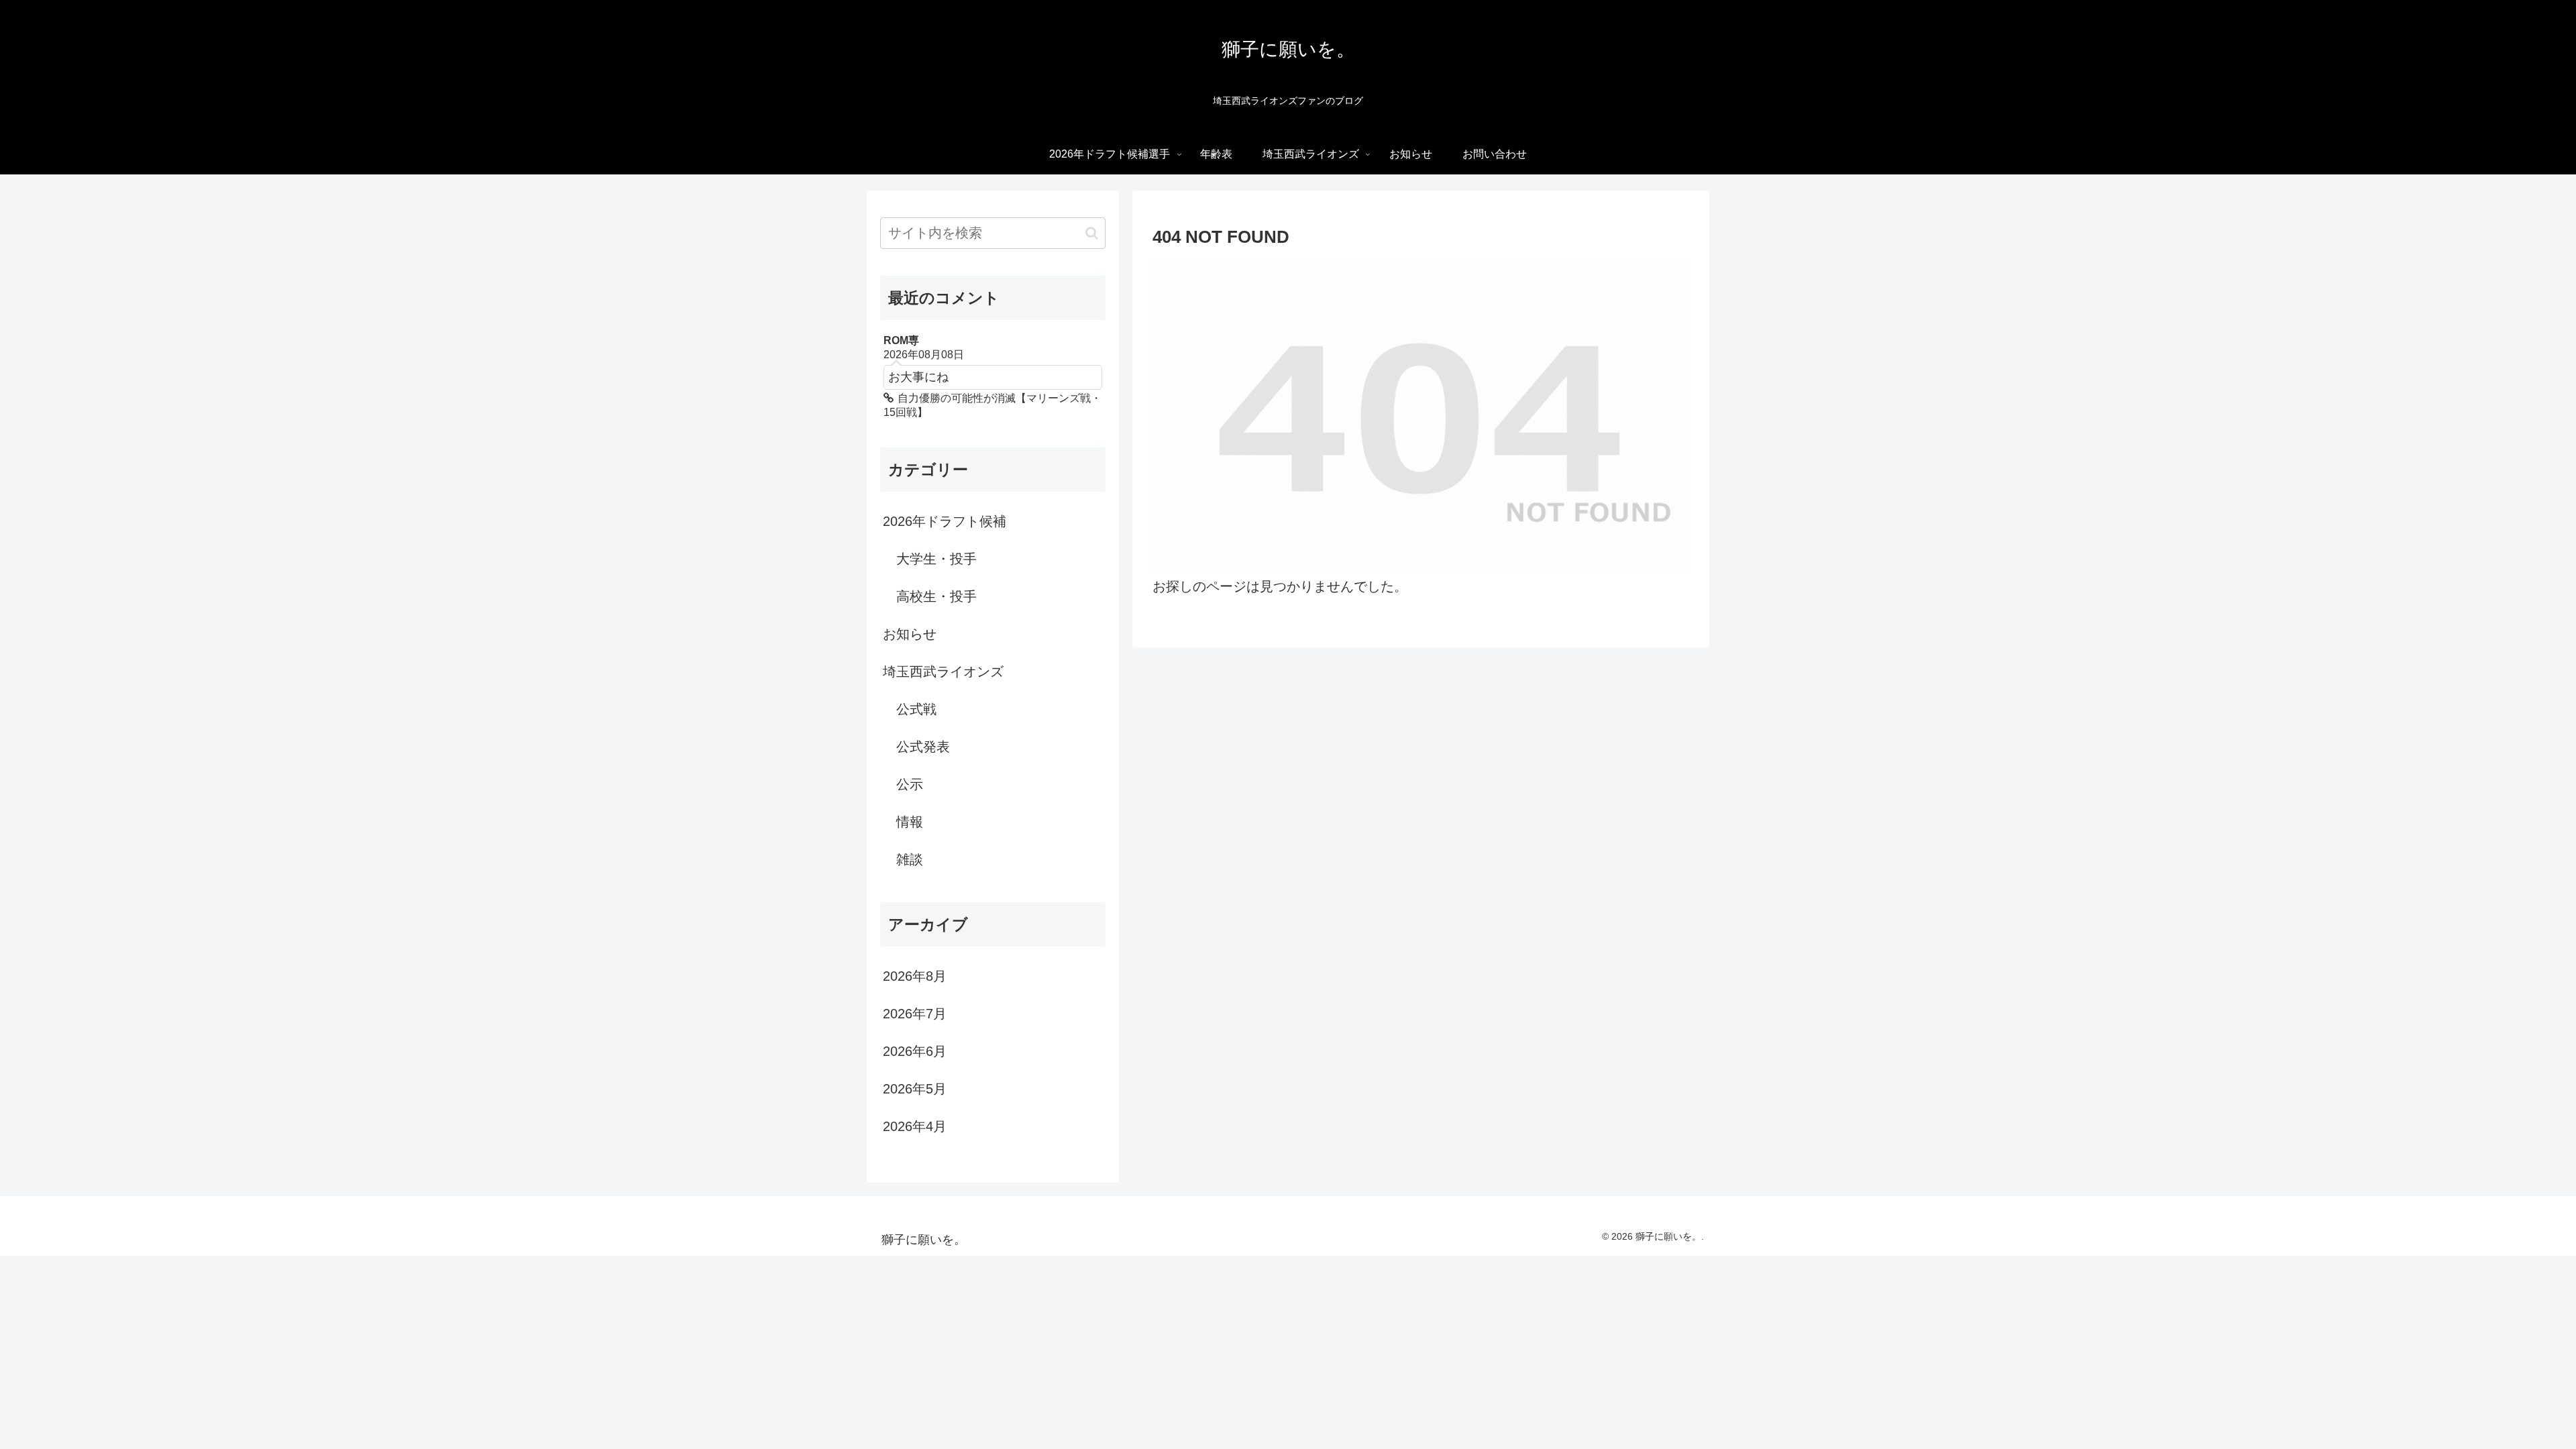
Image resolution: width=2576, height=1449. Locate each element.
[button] (1092, 233)
